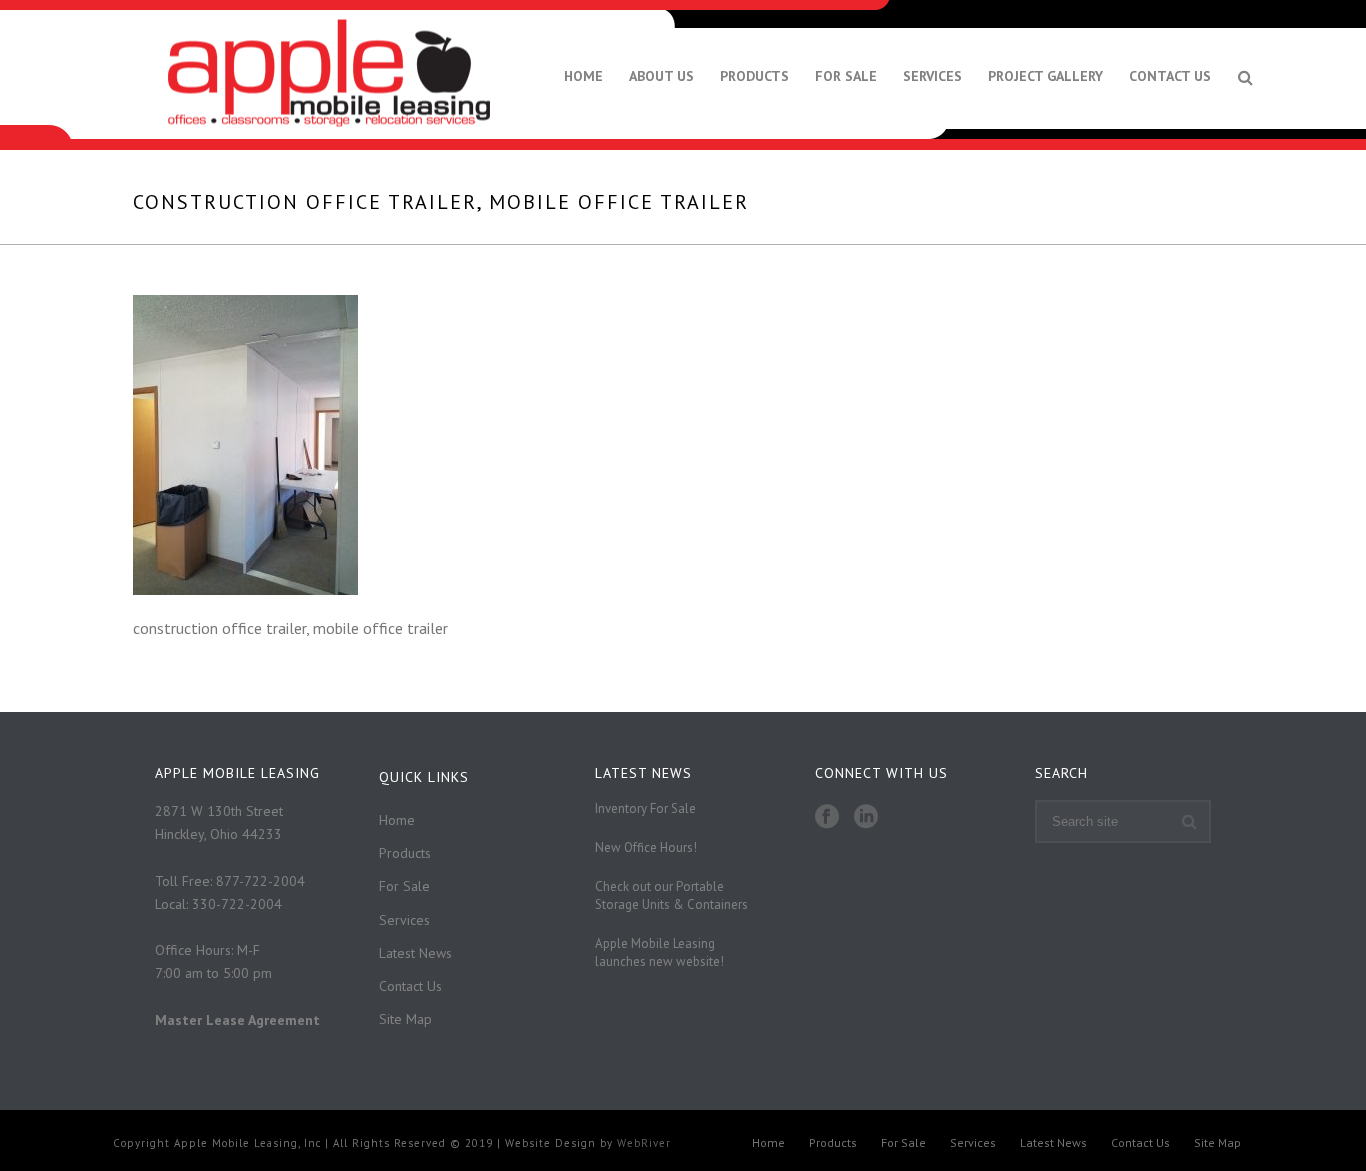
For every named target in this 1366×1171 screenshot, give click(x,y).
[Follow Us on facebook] (827, 817)
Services (932, 76)
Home (583, 76)
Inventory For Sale (645, 808)
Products (754, 76)
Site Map (405, 1019)
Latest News (415, 953)
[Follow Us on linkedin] (866, 817)
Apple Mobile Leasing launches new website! (659, 952)
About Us (661, 76)
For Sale (846, 76)
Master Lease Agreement (237, 1020)
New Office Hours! (646, 847)
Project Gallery (1045, 76)
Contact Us (1170, 76)
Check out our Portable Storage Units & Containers (671, 895)
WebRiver (644, 1143)
